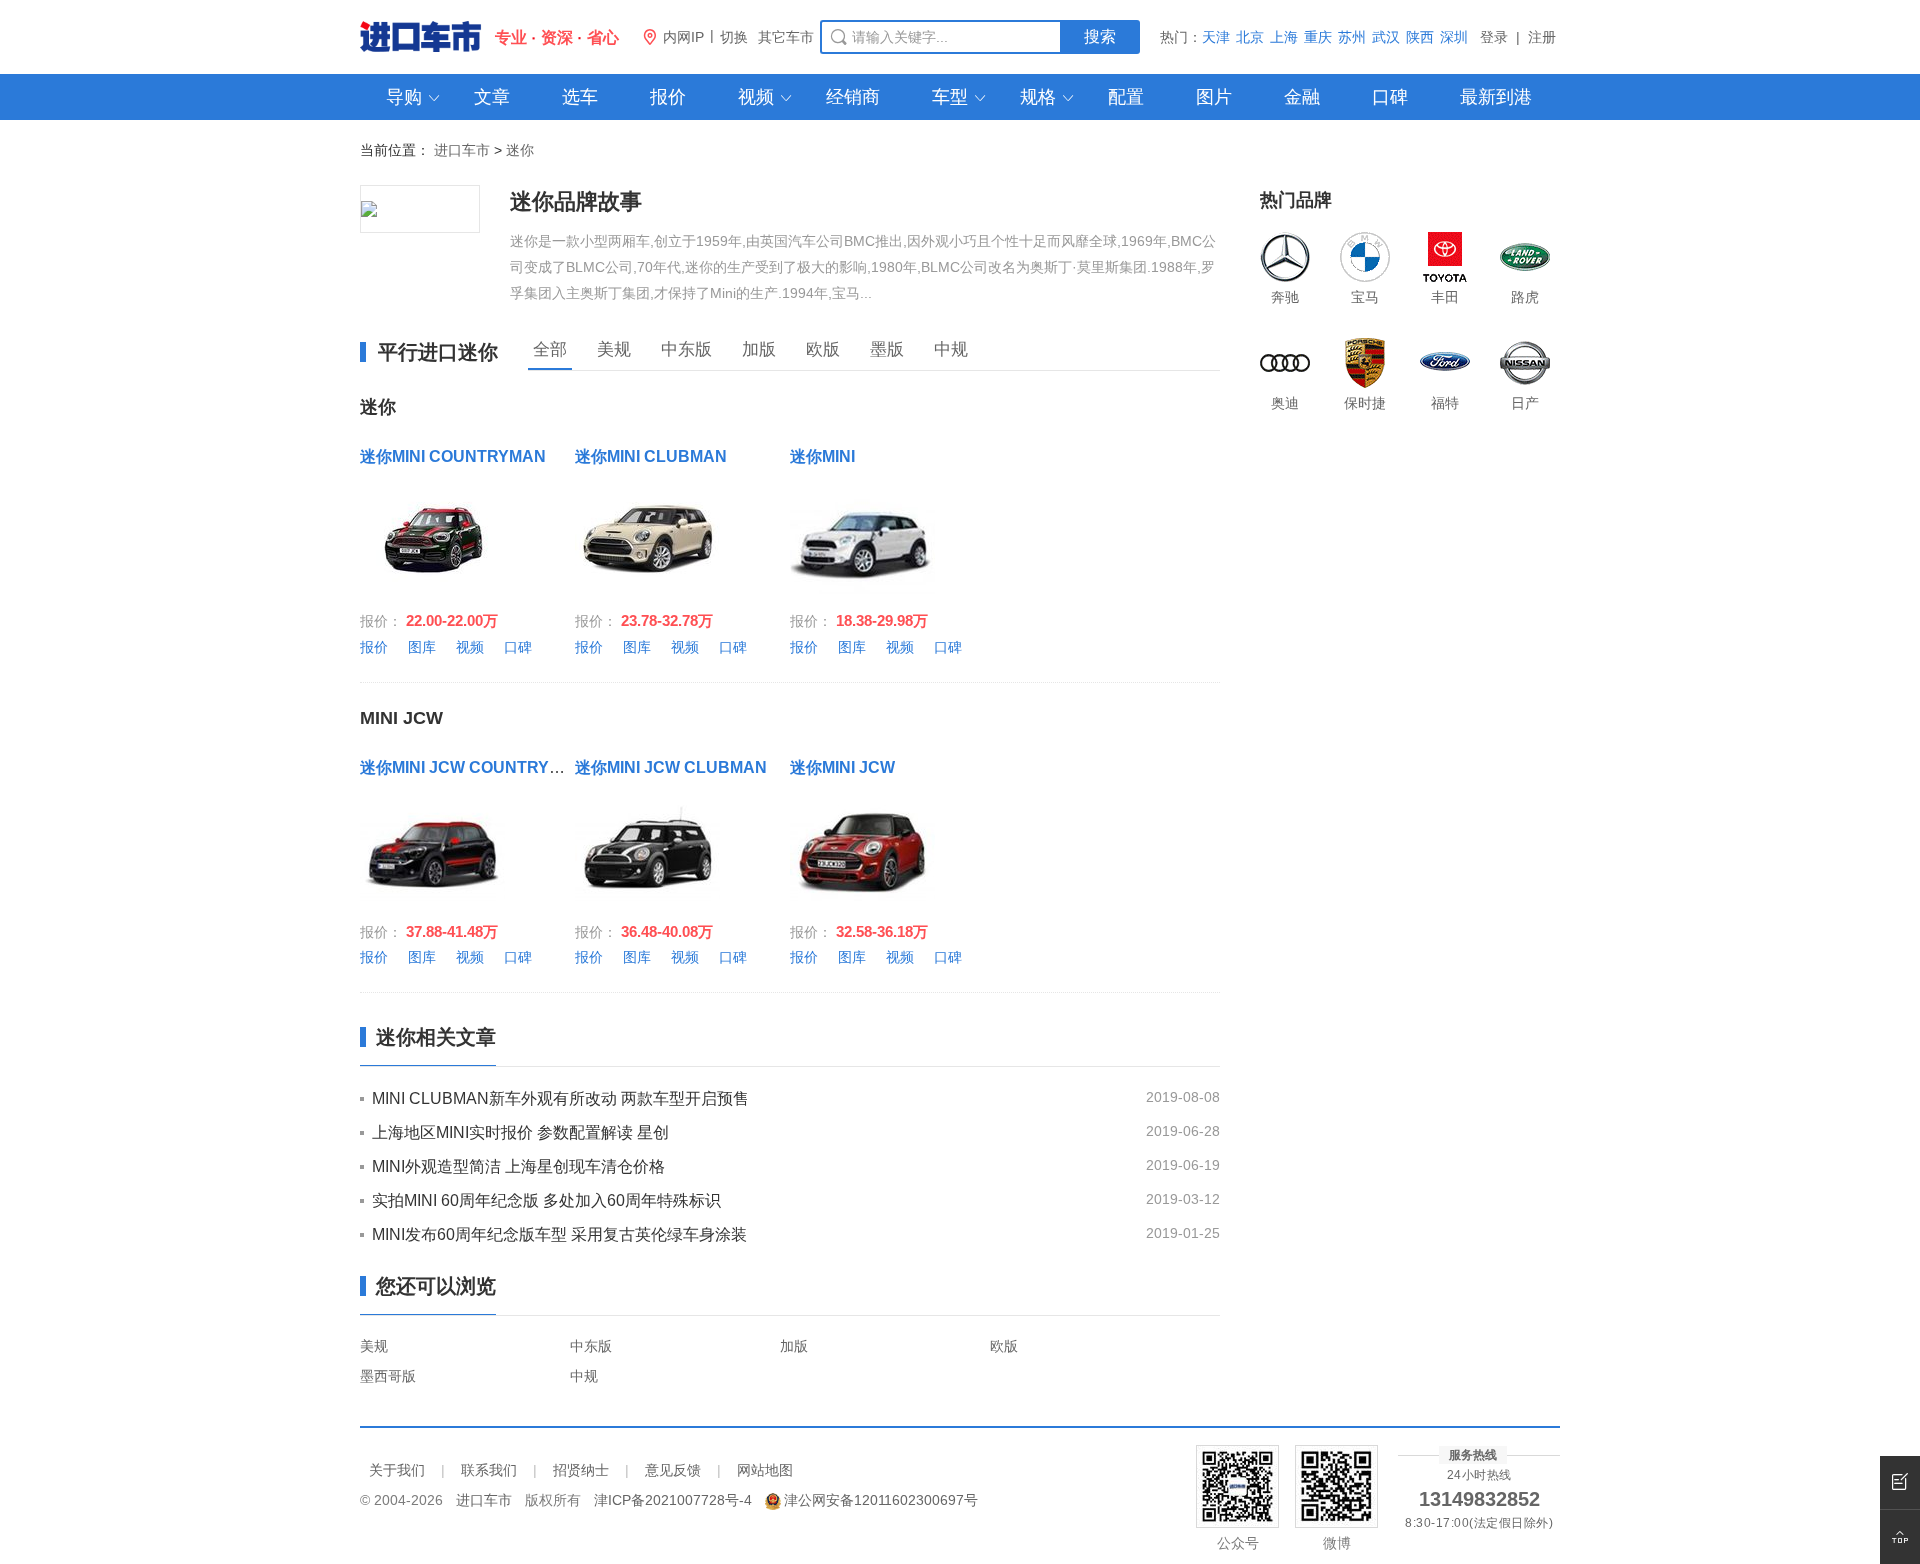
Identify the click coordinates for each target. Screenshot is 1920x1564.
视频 (766, 97)
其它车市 (786, 37)
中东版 (686, 349)
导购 (414, 97)
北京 (1250, 37)
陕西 (1420, 37)
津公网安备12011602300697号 (881, 1500)
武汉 (1386, 37)
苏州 (1352, 37)
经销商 (853, 97)
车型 (960, 97)
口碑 (1390, 97)
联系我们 (489, 1470)
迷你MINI (822, 456)
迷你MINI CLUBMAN (651, 456)
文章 (492, 97)
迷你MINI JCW (842, 767)
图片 (1214, 97)
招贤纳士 (581, 1470)
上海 (1284, 37)
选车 (580, 97)
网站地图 (765, 1470)
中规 (951, 349)
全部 (550, 349)
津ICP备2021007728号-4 (673, 1500)
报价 (668, 97)
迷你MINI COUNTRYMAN (453, 456)
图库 (422, 647)
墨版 (887, 349)
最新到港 (1496, 97)
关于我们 (397, 1470)
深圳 (1454, 37)
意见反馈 (673, 1470)
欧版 (823, 349)
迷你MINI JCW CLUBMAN (671, 767)
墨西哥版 (388, 1376)
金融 (1302, 97)
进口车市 (462, 150)
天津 (1216, 37)
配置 (1126, 97)
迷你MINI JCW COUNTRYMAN (473, 767)
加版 (759, 349)
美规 (614, 349)
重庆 (1318, 37)
